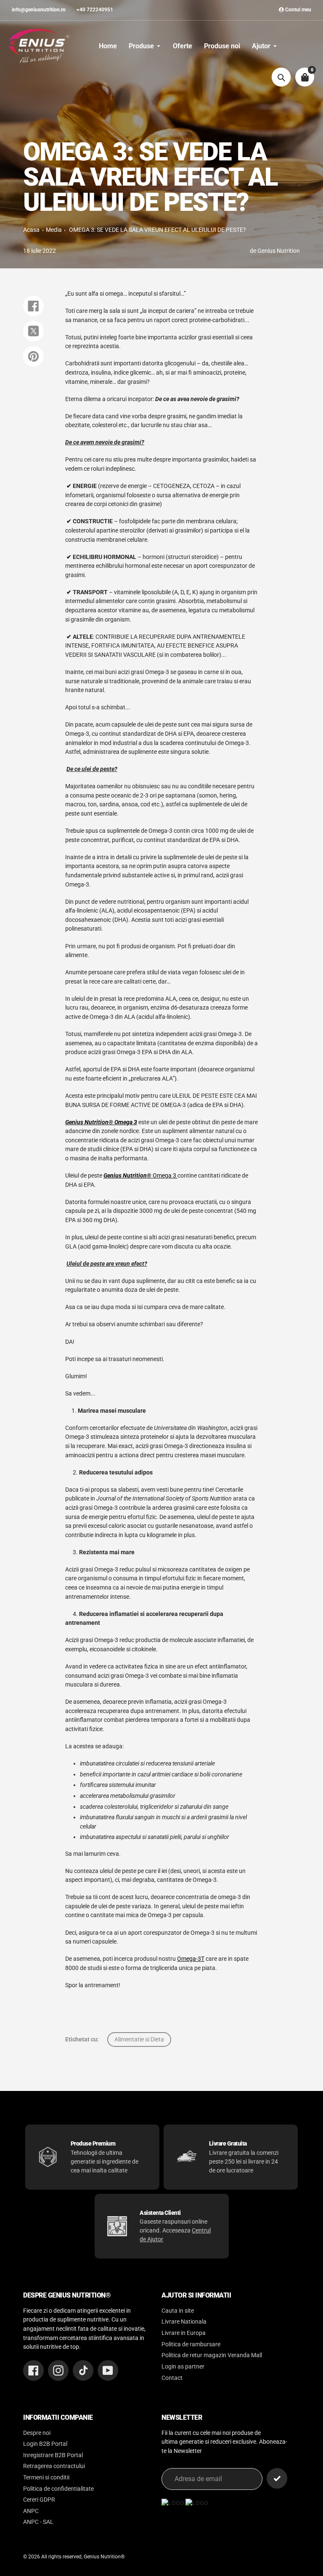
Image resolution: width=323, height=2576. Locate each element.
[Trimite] (277, 2478)
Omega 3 (140, 1176)
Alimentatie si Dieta (139, 2039)
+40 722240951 (95, 10)
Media (54, 230)
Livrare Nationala (184, 2322)
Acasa (31, 230)
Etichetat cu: (82, 2039)
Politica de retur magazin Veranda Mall (212, 2355)
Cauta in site (178, 2311)
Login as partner (183, 2367)
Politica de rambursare (191, 2344)
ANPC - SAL (38, 2522)
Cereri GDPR (39, 2500)
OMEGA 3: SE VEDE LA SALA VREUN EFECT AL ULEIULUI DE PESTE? (158, 230)
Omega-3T (191, 1959)
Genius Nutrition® (104, 2557)
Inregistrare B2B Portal (53, 2455)
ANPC (31, 2511)
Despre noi (37, 2433)
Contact (172, 2378)
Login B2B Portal (45, 2444)
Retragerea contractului (54, 2466)
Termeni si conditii (46, 2478)
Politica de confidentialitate (58, 2489)
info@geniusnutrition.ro (39, 10)
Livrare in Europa (184, 2333)
